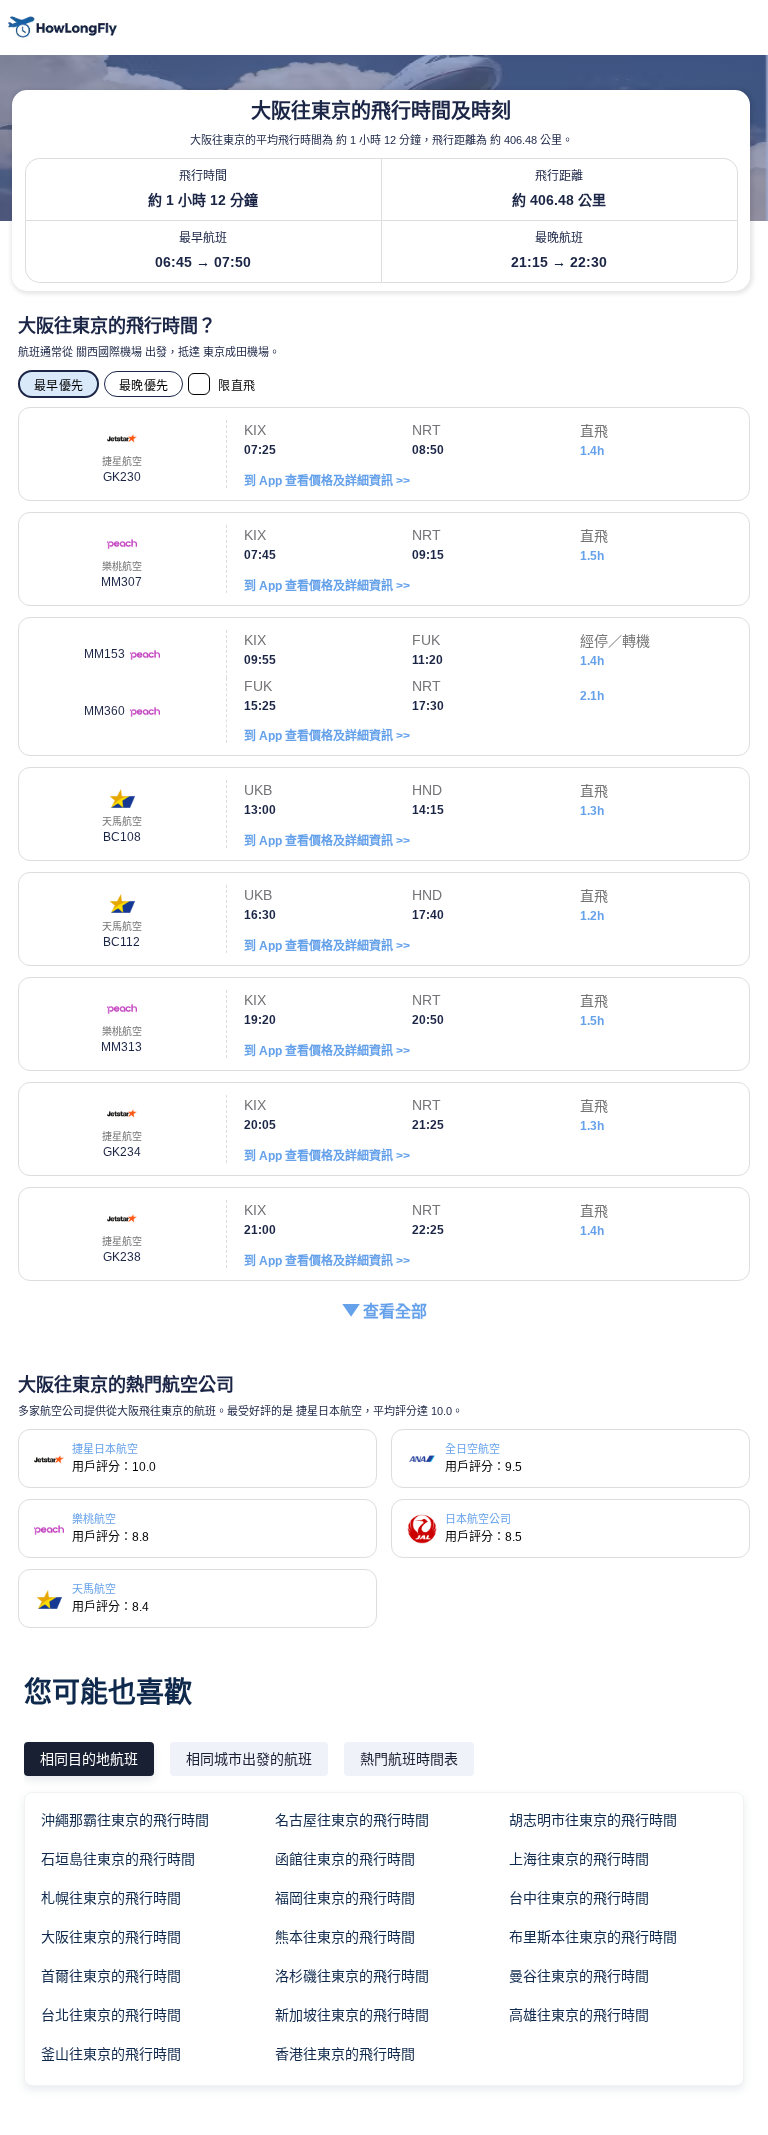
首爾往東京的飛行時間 (111, 1976)
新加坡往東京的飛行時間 (352, 2015)
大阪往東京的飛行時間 (111, 1937)
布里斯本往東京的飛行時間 (593, 1937)
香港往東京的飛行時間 (345, 2054)
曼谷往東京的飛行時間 (579, 1976)
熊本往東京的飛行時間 (345, 1937)
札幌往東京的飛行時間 (111, 1898)
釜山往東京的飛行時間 (111, 2054)
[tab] (89, 1759)
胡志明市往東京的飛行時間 (593, 1820)
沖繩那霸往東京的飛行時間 (125, 1820)
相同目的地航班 (89, 1759)
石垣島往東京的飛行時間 (118, 1859)
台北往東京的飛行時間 (111, 2015)
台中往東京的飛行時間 (579, 1898)
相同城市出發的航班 (249, 1759)
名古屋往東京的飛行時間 (352, 1820)
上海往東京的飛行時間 (579, 1859)
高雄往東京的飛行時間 (579, 2015)
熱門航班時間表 (409, 1759)
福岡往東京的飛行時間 (345, 1898)
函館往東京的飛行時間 (345, 1859)
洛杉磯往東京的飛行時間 (352, 1976)
